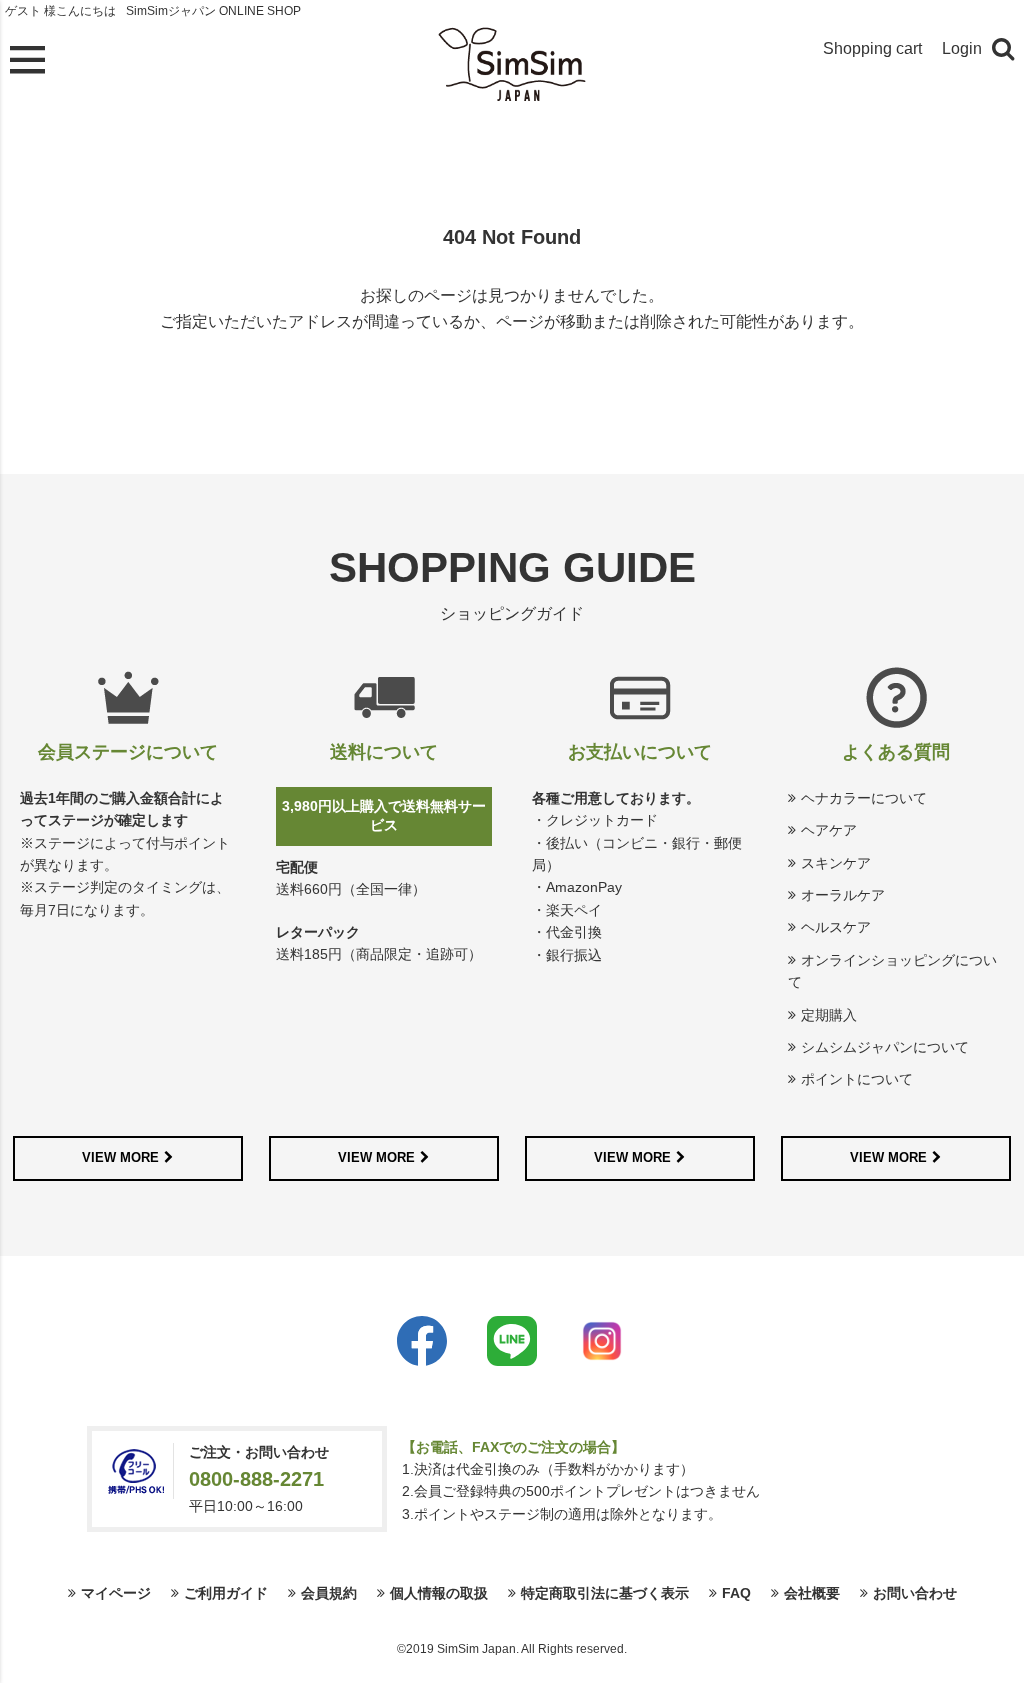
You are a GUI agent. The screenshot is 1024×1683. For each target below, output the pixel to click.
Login (962, 48)
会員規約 (329, 1593)
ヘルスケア (836, 927)
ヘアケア (829, 830)
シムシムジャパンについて (885, 1047)
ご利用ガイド (226, 1593)
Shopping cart (872, 48)
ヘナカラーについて (864, 798)
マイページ (116, 1593)
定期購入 (829, 1015)
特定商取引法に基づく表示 (605, 1593)
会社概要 (812, 1593)
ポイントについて (857, 1079)
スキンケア (836, 863)
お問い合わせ (915, 1593)
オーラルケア (843, 895)
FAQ (736, 1593)
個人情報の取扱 (439, 1593)
